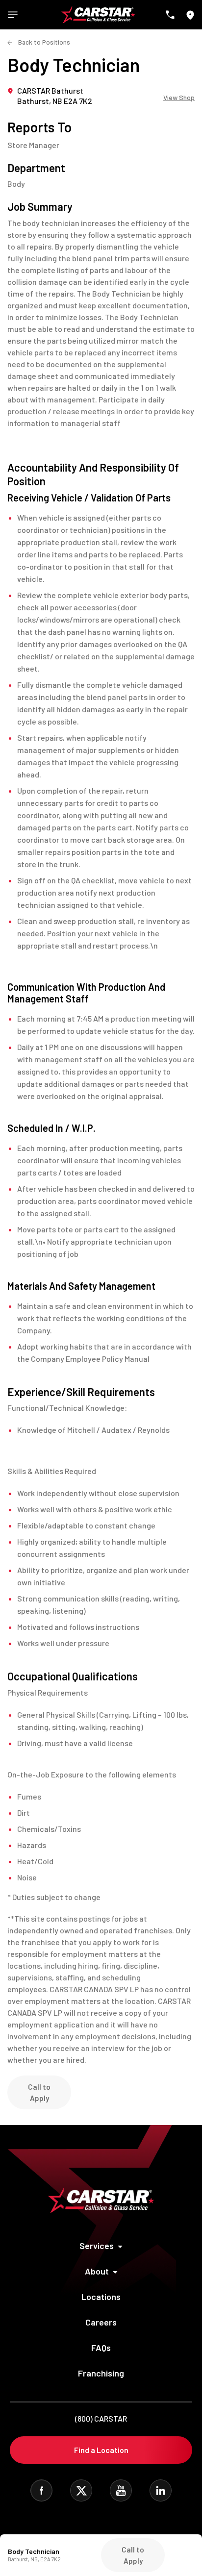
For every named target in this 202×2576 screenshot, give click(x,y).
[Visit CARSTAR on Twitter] (81, 2490)
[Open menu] (13, 15)
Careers (101, 2322)
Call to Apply (39, 2092)
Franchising (101, 2373)
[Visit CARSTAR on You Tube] (121, 2490)
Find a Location (101, 2450)
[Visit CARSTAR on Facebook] (41, 2490)
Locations (101, 2297)
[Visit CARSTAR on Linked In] (161, 2490)
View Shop (179, 98)
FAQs (101, 2348)
